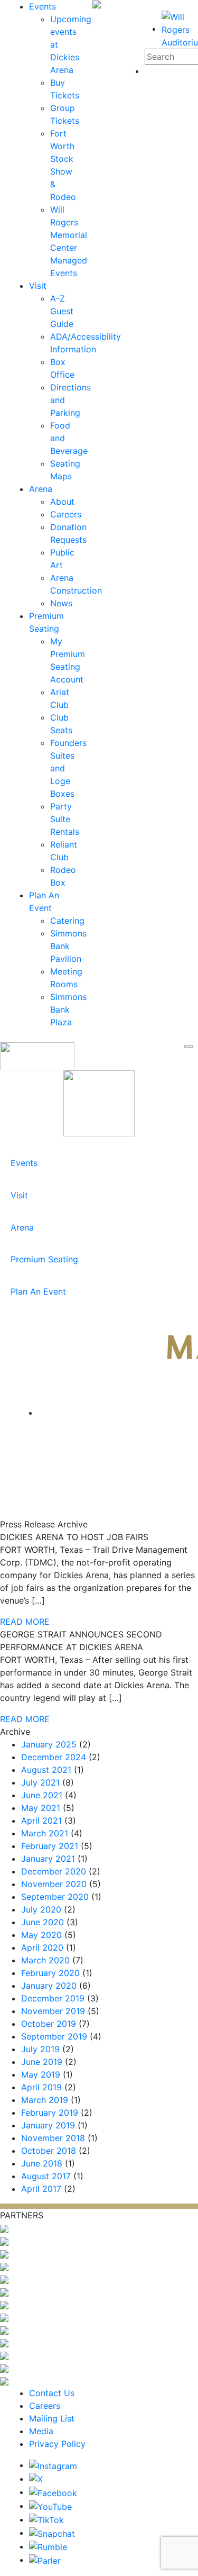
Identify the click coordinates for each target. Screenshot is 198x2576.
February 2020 (50, 1973)
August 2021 (46, 1770)
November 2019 (53, 2011)
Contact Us (52, 2393)
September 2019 (54, 2036)
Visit (38, 286)
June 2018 (42, 2163)
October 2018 (49, 2151)
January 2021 (48, 1859)
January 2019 (48, 2125)
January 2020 (49, 1986)
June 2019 (42, 2062)
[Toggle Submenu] (180, 1163)
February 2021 (50, 1846)
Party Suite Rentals (65, 819)
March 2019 (45, 2100)
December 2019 (53, 1998)
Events (43, 6)
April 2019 (41, 2087)
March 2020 (45, 1960)
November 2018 (53, 2138)
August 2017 (46, 2176)
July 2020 (41, 1909)
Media (41, 2431)
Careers (66, 514)
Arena (41, 489)
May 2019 (41, 2074)
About (62, 502)
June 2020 (43, 1922)
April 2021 (41, 1821)
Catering (67, 921)
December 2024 (54, 1757)
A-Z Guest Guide (62, 311)
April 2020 (42, 1947)
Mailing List (52, 2418)
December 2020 (54, 1871)
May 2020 (41, 1935)
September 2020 (55, 1897)
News (61, 603)
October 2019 (49, 2024)
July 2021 (40, 1782)
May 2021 (41, 1808)
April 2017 (41, 2189)
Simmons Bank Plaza (68, 1009)
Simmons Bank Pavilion (68, 946)
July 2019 (40, 2049)
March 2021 (45, 1833)
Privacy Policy (57, 2444)
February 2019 (50, 2113)
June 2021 (42, 1795)
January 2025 (49, 1744)
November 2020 (54, 1884)
